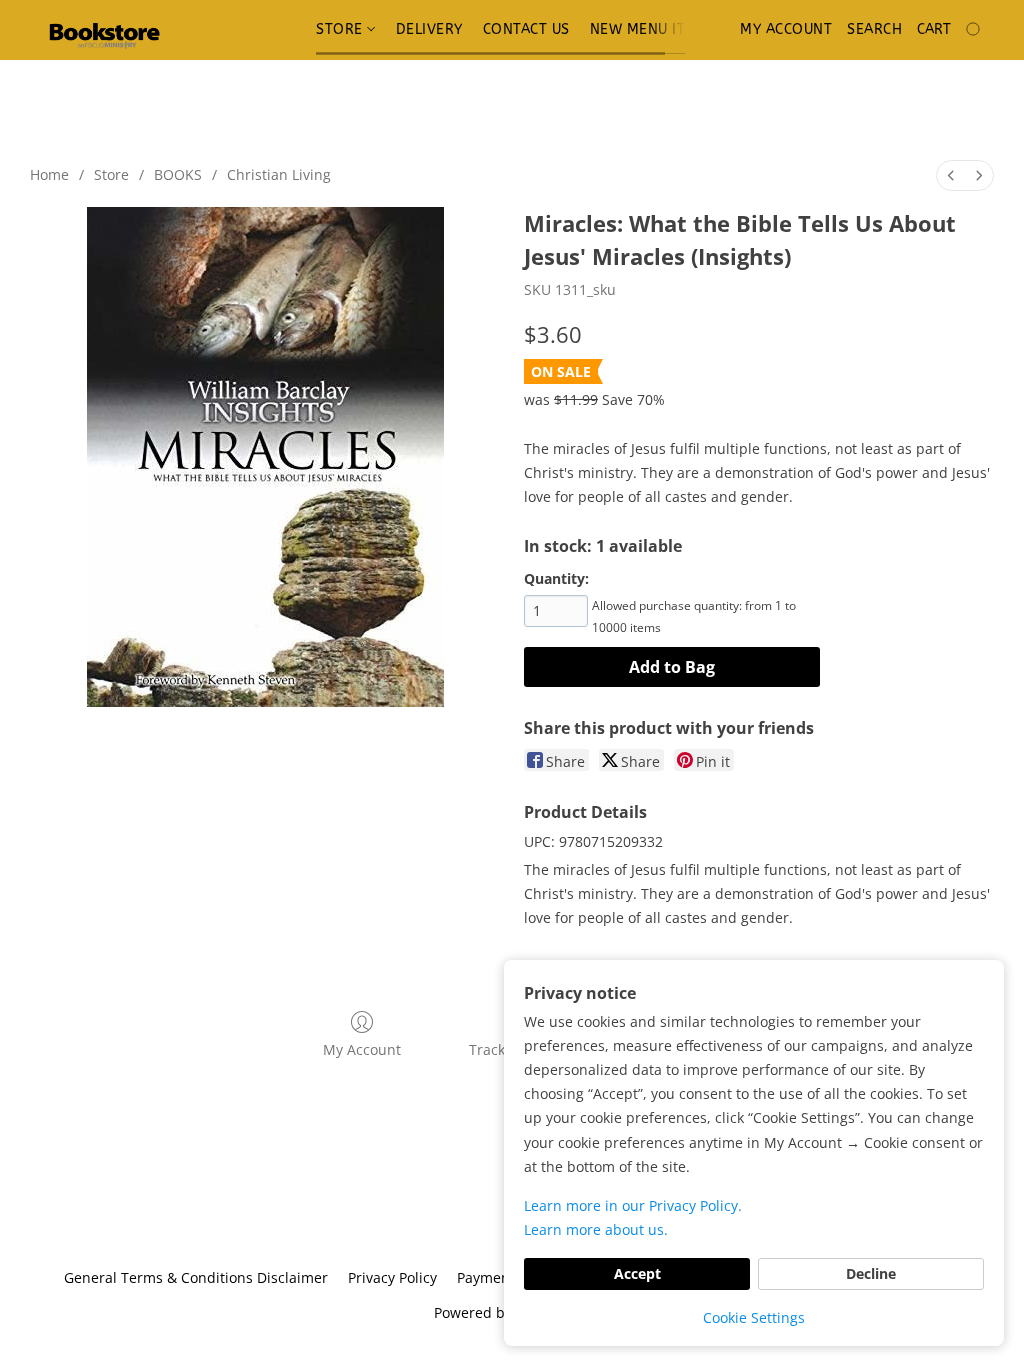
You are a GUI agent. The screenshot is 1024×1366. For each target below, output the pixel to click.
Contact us (526, 29)
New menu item (648, 29)
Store (341, 29)
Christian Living (279, 174)
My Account (362, 1049)
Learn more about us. (596, 1229)
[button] (104, 30)
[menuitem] (951, 175)
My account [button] (786, 29)
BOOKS (178, 174)
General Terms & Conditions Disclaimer (196, 1277)
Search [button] (874, 29)
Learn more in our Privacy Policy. (633, 1205)
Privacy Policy (392, 1277)
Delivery (429, 29)
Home (49, 174)
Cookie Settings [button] (754, 1317)
